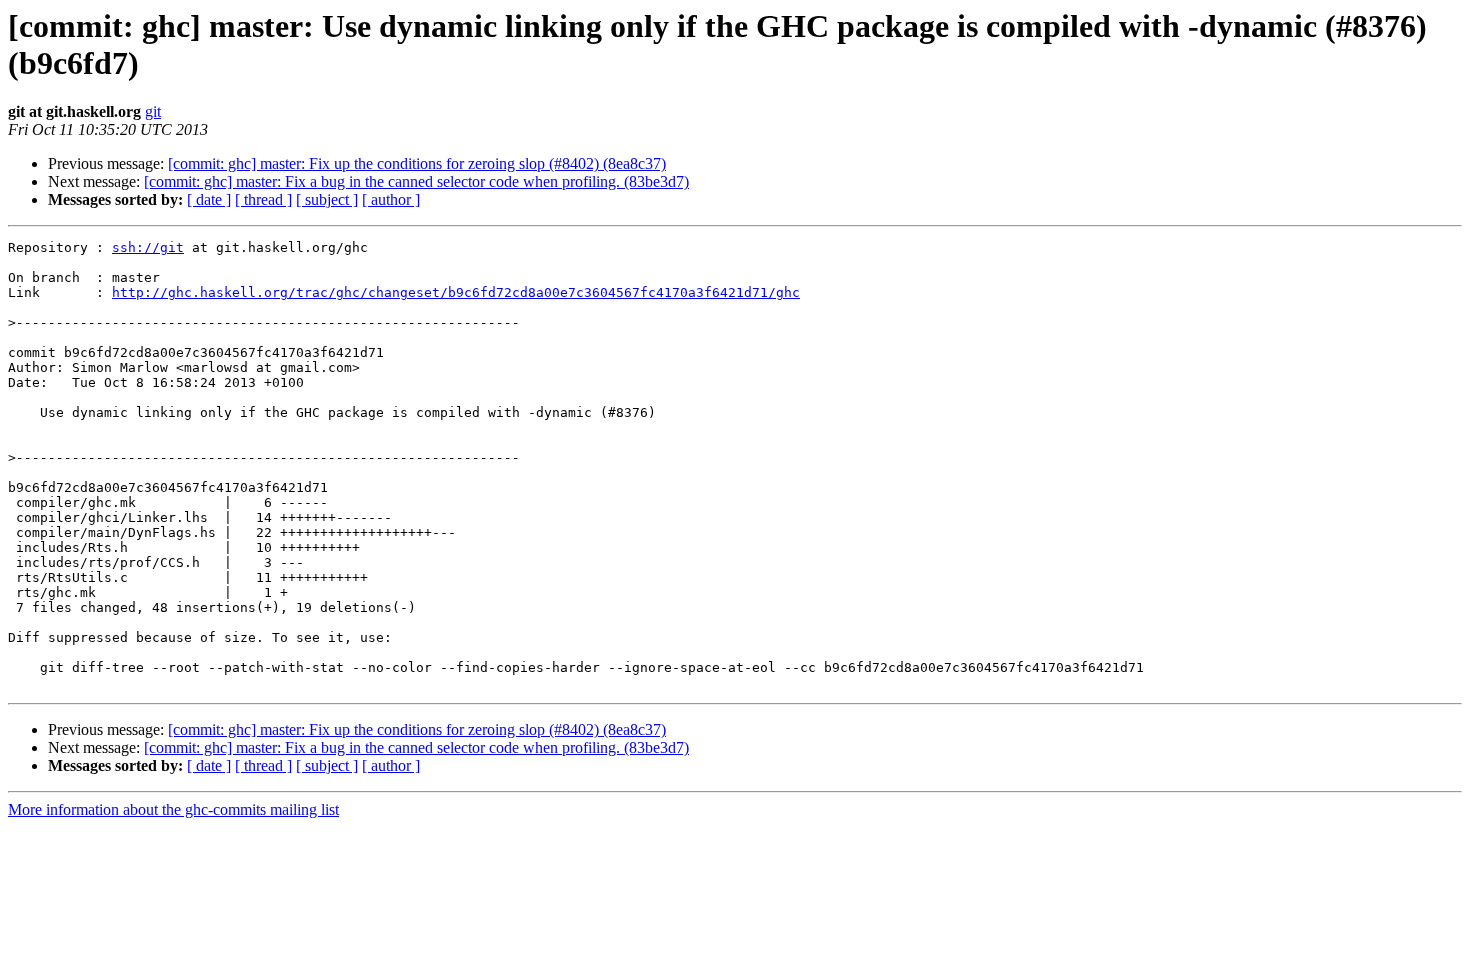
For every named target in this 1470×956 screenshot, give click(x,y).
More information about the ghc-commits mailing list (173, 809)
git (153, 111)
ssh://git (148, 247)
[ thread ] (263, 199)
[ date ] (209, 199)
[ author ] (391, 199)
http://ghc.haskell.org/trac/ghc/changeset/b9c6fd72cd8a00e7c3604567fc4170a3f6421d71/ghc (456, 292)
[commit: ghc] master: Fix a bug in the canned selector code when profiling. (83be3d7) (416, 181)
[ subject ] (327, 199)
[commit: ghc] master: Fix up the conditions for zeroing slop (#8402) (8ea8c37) (417, 163)
